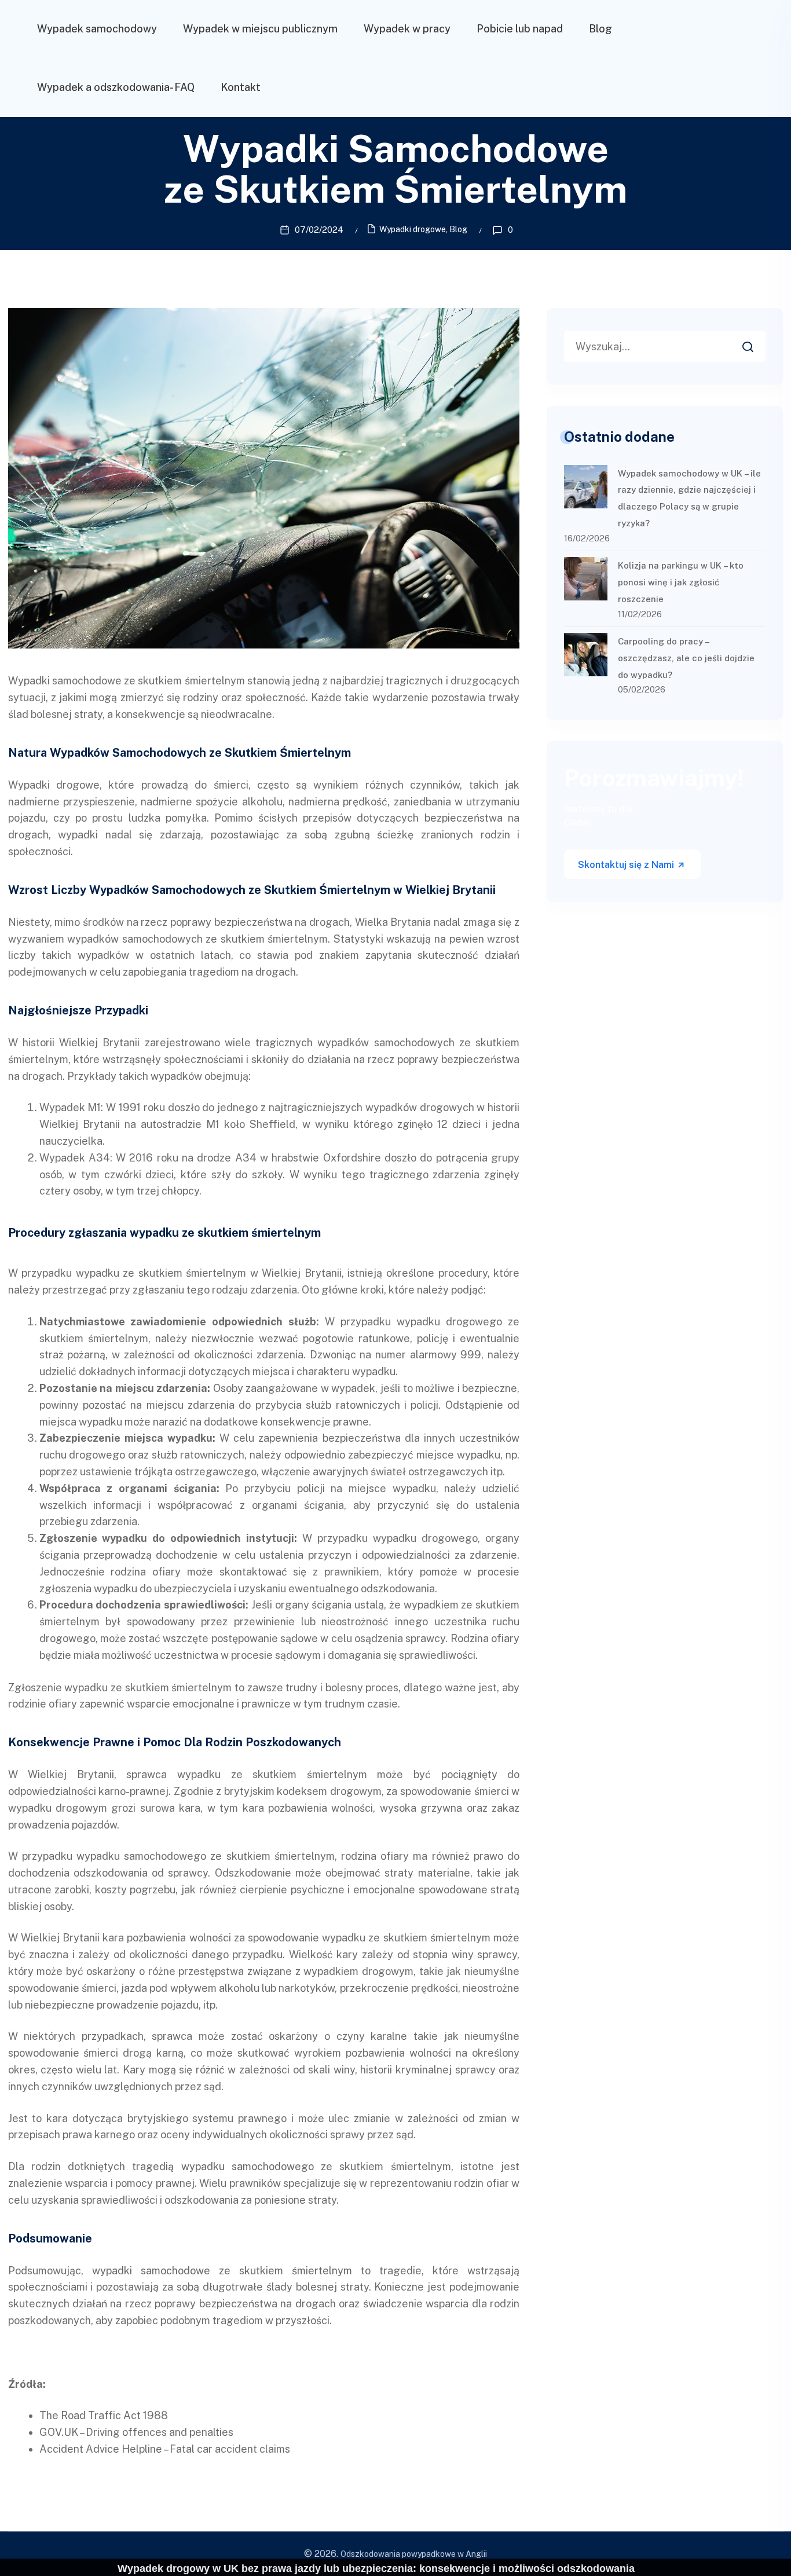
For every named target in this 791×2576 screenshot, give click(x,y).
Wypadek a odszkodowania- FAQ (116, 87)
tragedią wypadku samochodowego (223, 2166)
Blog (600, 29)
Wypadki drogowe (413, 229)
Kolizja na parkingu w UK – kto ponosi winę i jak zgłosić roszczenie (681, 582)
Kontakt (241, 87)
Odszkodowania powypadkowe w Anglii (414, 2554)
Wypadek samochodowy (97, 29)
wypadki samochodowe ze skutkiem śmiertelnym (222, 2271)
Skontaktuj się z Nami (627, 865)
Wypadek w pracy (407, 29)
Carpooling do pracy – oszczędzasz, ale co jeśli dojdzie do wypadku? (686, 658)
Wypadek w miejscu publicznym (260, 29)
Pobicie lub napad (520, 29)
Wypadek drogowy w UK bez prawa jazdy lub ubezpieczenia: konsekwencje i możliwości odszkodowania (376, 2568)
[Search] (756, 343)
